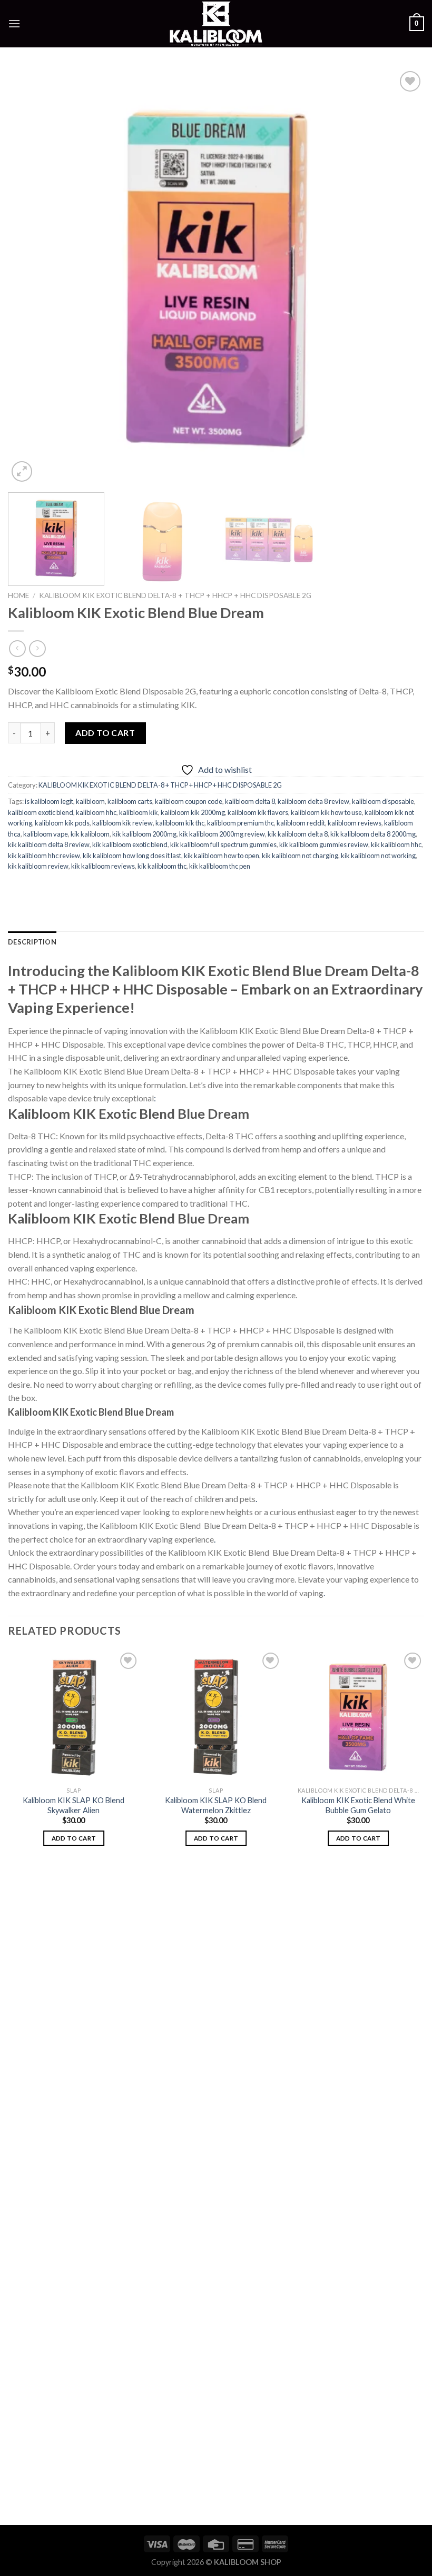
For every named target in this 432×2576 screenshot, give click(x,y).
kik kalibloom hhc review (44, 856)
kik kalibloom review (38, 866)
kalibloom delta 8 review (313, 801)
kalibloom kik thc (180, 823)
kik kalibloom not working (378, 856)
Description (32, 942)
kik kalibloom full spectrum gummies (223, 844)
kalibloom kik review (122, 823)
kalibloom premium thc (240, 823)
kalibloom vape (46, 834)
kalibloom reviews (355, 823)
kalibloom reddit (301, 823)
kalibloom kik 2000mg (193, 812)
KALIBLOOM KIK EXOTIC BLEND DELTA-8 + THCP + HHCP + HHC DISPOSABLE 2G (175, 595)
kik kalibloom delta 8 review (49, 844)
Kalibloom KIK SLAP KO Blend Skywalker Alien (73, 1805)
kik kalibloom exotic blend (130, 844)
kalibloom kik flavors (258, 812)
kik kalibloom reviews (103, 866)
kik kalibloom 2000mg (144, 834)
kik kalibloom (90, 834)
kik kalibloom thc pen (220, 866)
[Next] (402, 276)
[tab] (32, 942)
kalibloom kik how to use (326, 812)
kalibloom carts (130, 801)
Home (18, 595)
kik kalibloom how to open (222, 856)
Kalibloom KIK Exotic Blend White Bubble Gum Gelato (358, 1805)
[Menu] (14, 23)
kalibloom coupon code (189, 801)
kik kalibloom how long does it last (132, 856)
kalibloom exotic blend (41, 812)
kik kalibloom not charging (300, 856)
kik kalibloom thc (162, 866)
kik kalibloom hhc (396, 844)
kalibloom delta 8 (250, 801)
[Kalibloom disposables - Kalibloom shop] (216, 24)
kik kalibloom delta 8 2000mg (373, 834)
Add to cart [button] (74, 1838)
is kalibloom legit (49, 801)
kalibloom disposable (383, 801)
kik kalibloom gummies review (324, 844)
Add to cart (105, 733)
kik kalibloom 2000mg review (222, 834)
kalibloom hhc (96, 812)
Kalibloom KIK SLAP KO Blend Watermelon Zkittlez (216, 1805)
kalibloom (90, 801)
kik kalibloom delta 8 (298, 834)
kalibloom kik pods (62, 823)
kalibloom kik (139, 812)
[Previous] (30, 276)
